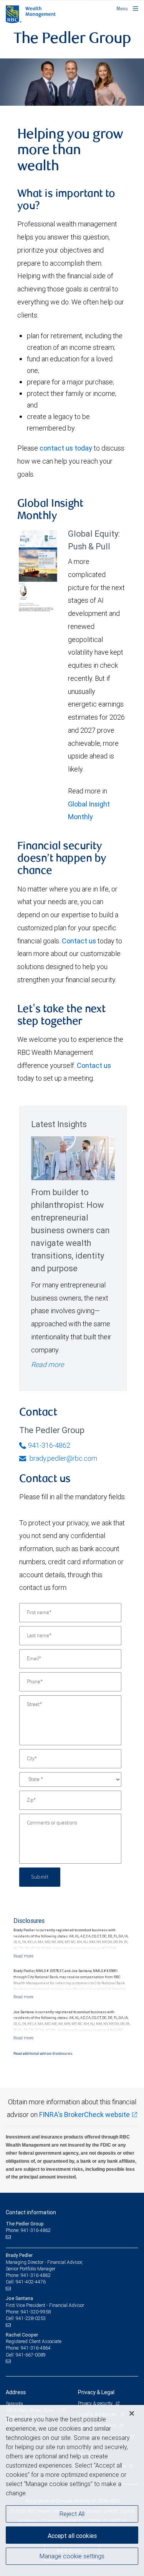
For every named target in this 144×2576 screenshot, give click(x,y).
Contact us (79, 941)
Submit (40, 1877)
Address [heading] (16, 2392)
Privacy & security (96, 2403)
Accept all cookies (72, 2536)
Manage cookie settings (72, 2556)
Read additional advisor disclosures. (43, 2054)
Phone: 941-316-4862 (28, 2230)
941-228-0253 (31, 2318)
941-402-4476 (31, 2282)
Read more (47, 1364)
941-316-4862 (49, 1445)
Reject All (72, 2514)
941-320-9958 (36, 2312)
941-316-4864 (36, 2348)
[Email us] (9, 2237)
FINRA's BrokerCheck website (84, 2115)
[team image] (72, 82)
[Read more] (23, 1956)
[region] (72, 2490)
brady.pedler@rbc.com (63, 1458)
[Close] (132, 2413)
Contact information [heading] (31, 2212)
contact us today (66, 448)
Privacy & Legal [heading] (96, 2392)
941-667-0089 (31, 2355)
